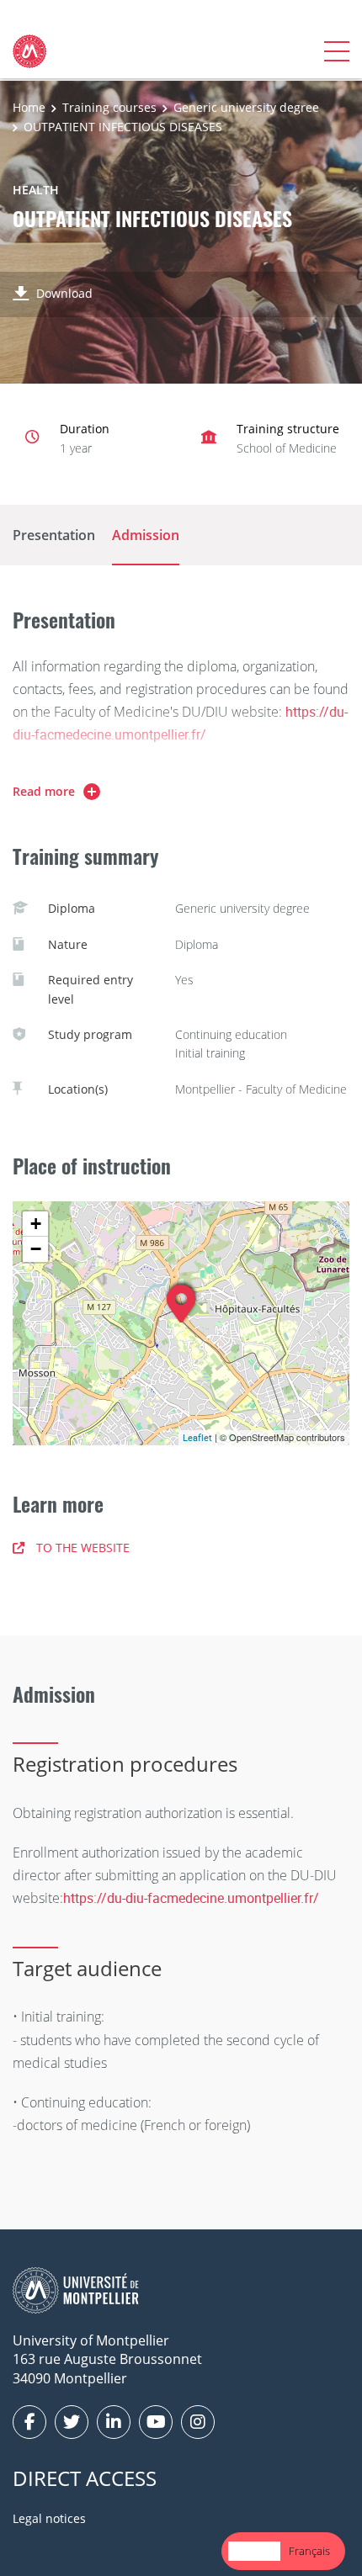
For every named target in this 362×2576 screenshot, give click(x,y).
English (254, 2551)
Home (29, 107)
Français (309, 2551)
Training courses (109, 107)
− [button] (36, 1249)
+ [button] (36, 1224)
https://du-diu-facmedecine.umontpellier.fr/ (191, 1898)
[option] (309, 2551)
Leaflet (197, 1437)
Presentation (54, 535)
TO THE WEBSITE (83, 1548)
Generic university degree (246, 107)
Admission (146, 535)
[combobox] (254, 2551)
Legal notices (49, 2518)
